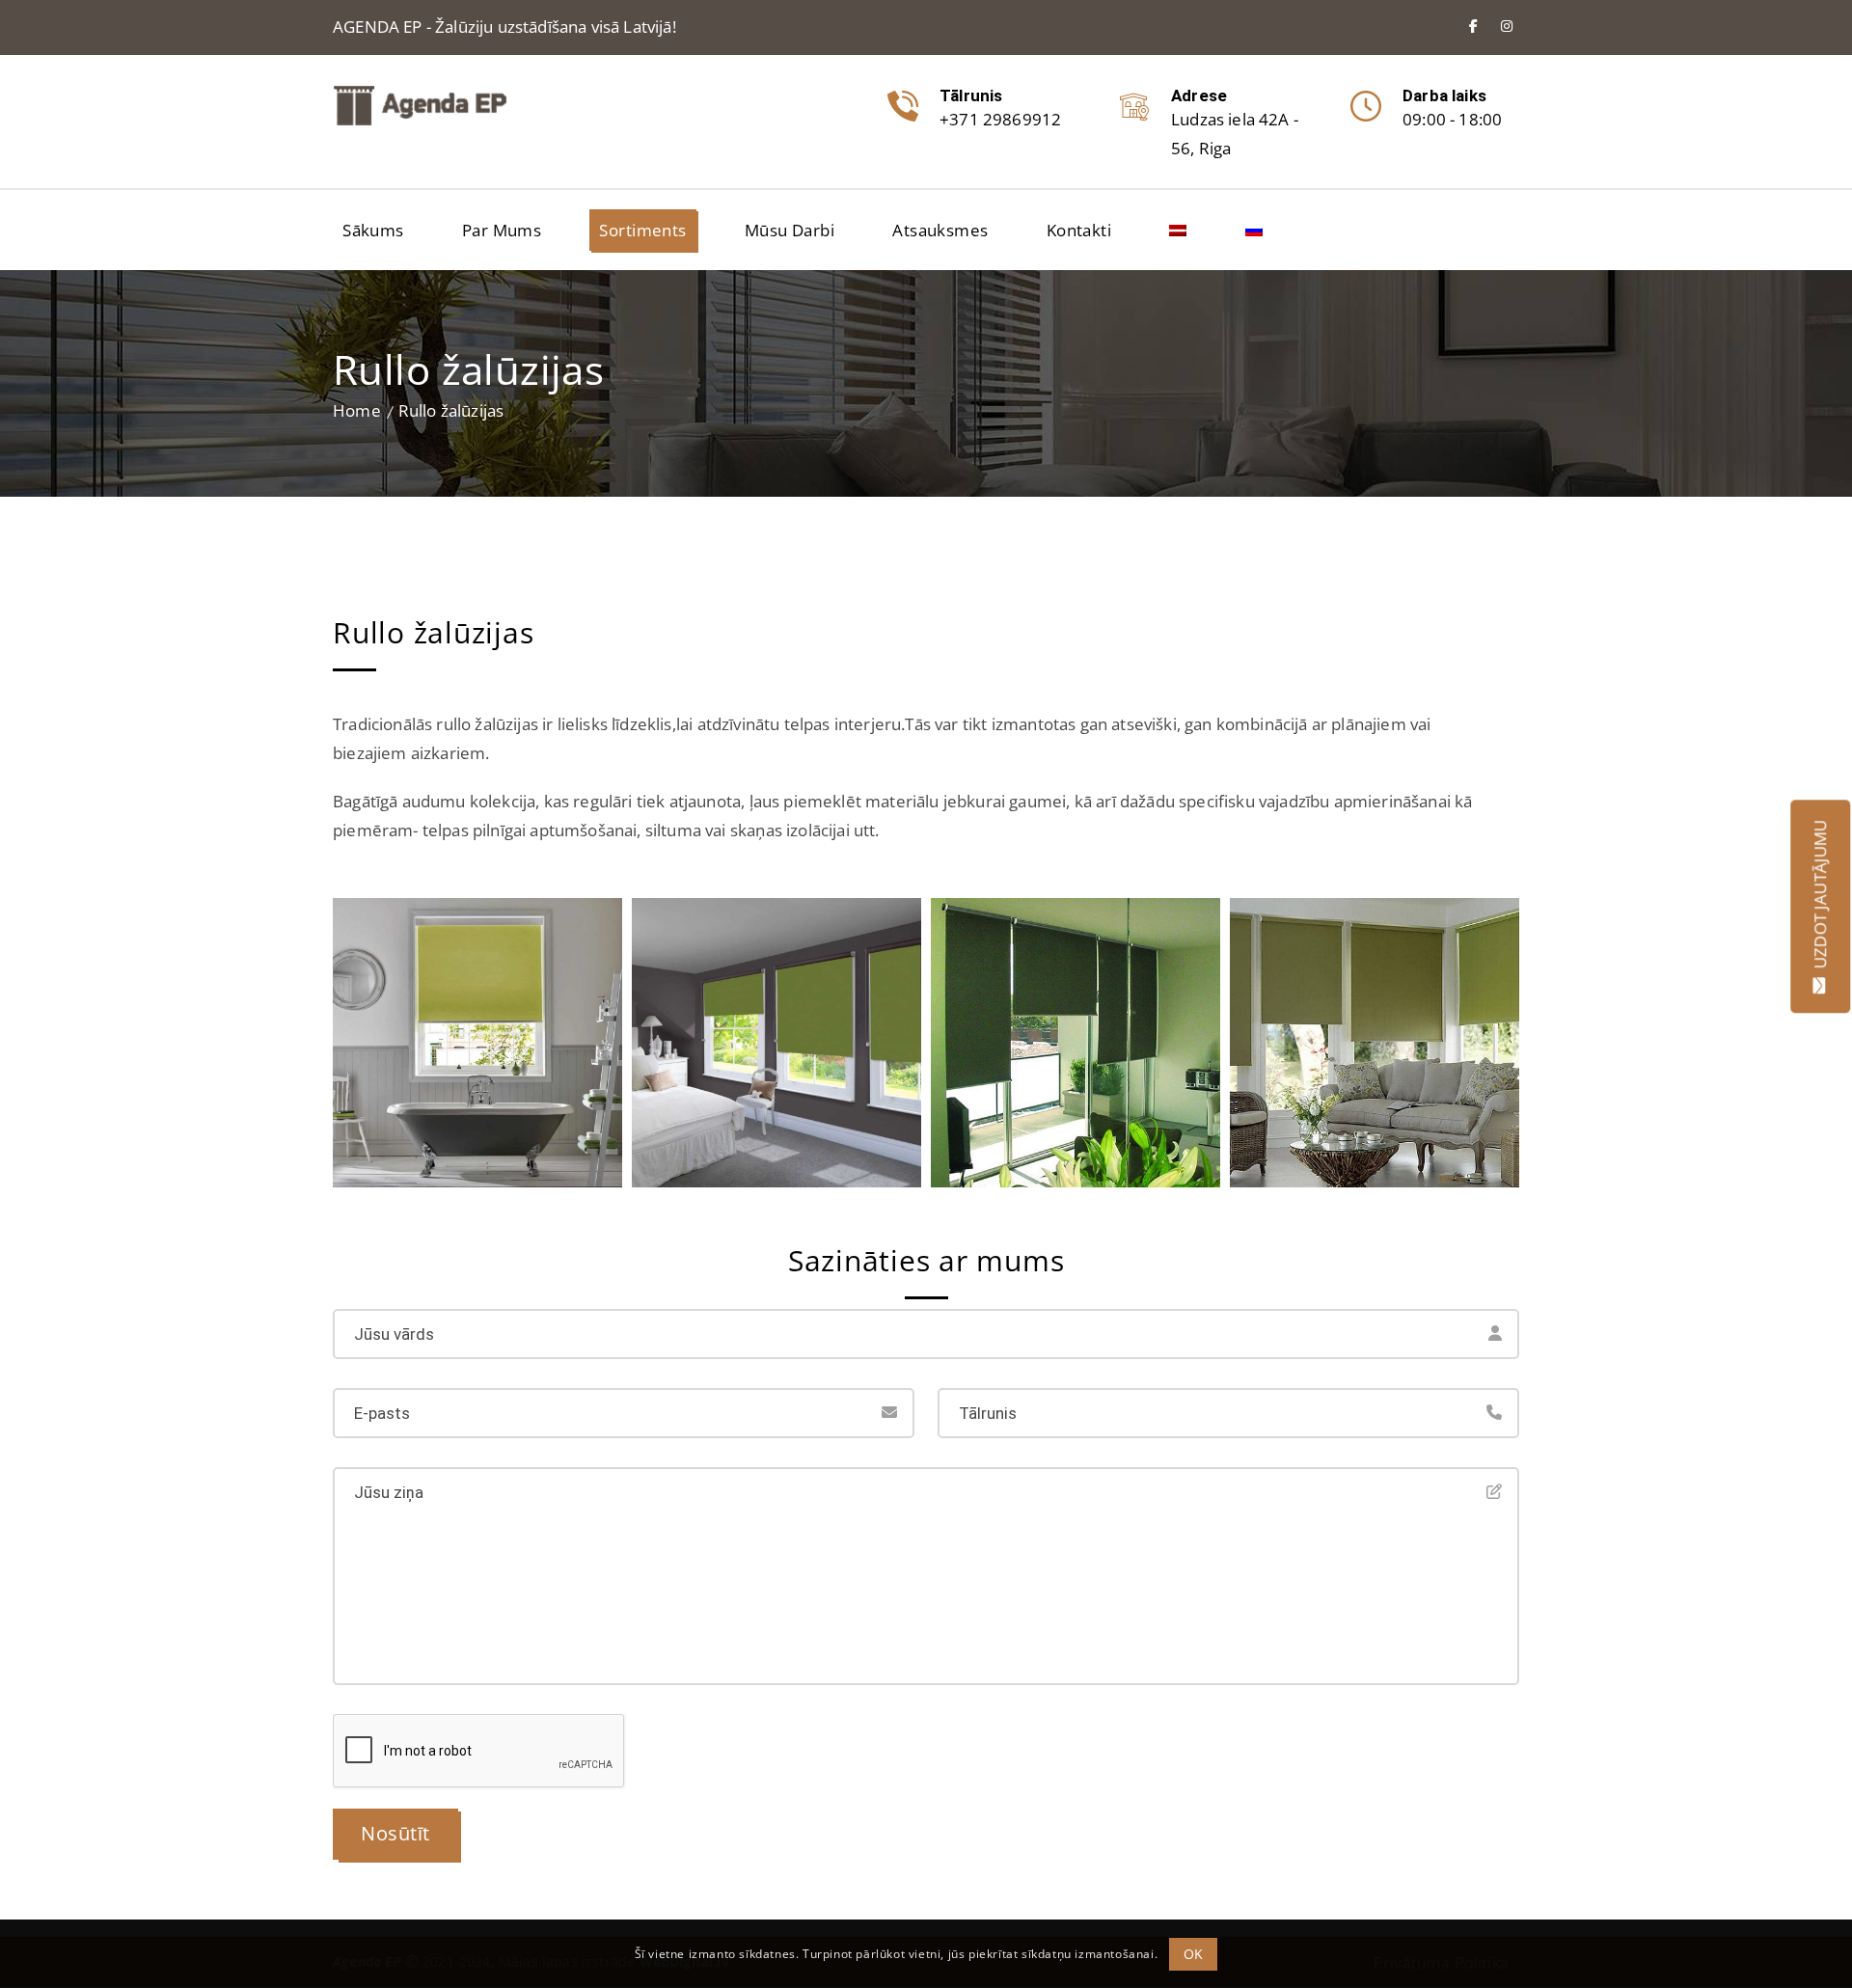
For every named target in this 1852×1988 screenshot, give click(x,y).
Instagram (1507, 26)
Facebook (1473, 26)
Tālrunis (971, 95)
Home (357, 410)
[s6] (1375, 1043)
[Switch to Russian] (1254, 230)
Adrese (1199, 95)
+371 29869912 (1000, 119)
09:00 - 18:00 (1452, 119)
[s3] (1076, 1043)
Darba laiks (1444, 95)
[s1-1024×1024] (477, 1043)
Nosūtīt (395, 1833)
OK (1194, 1953)
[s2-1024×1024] (776, 1043)
